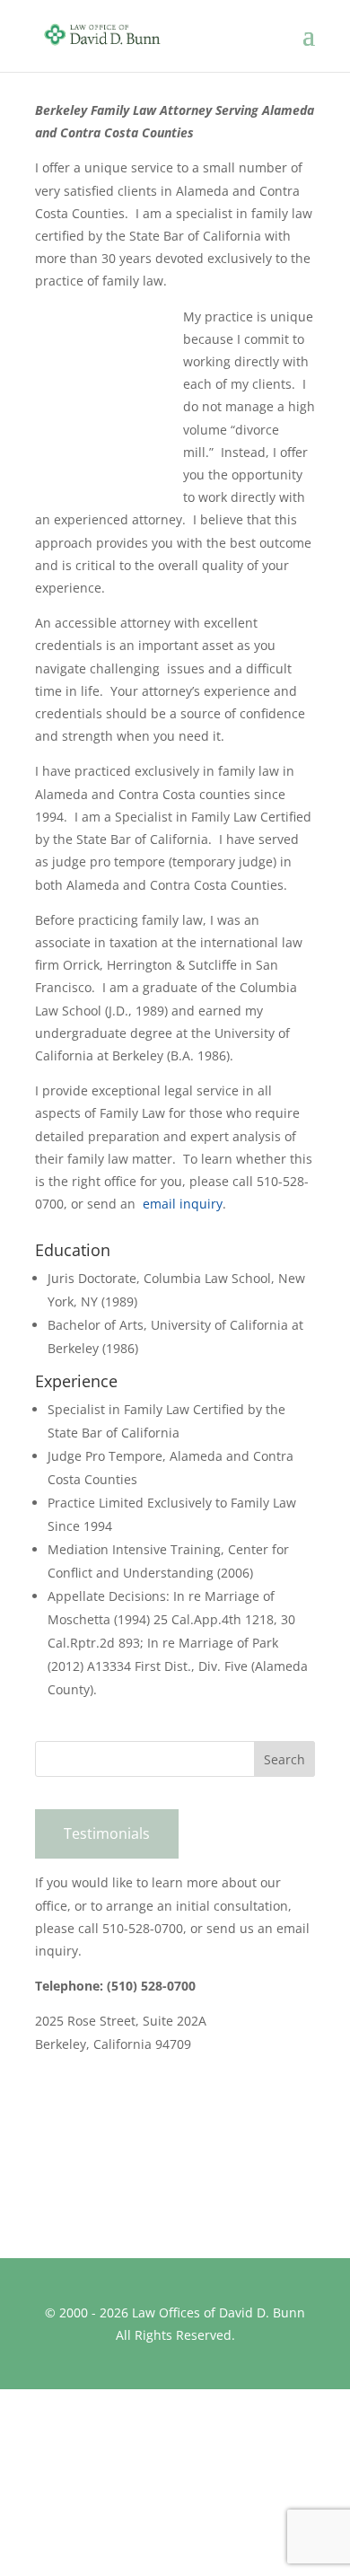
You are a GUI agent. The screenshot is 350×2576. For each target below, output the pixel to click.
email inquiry (183, 1204)
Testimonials (107, 1833)
